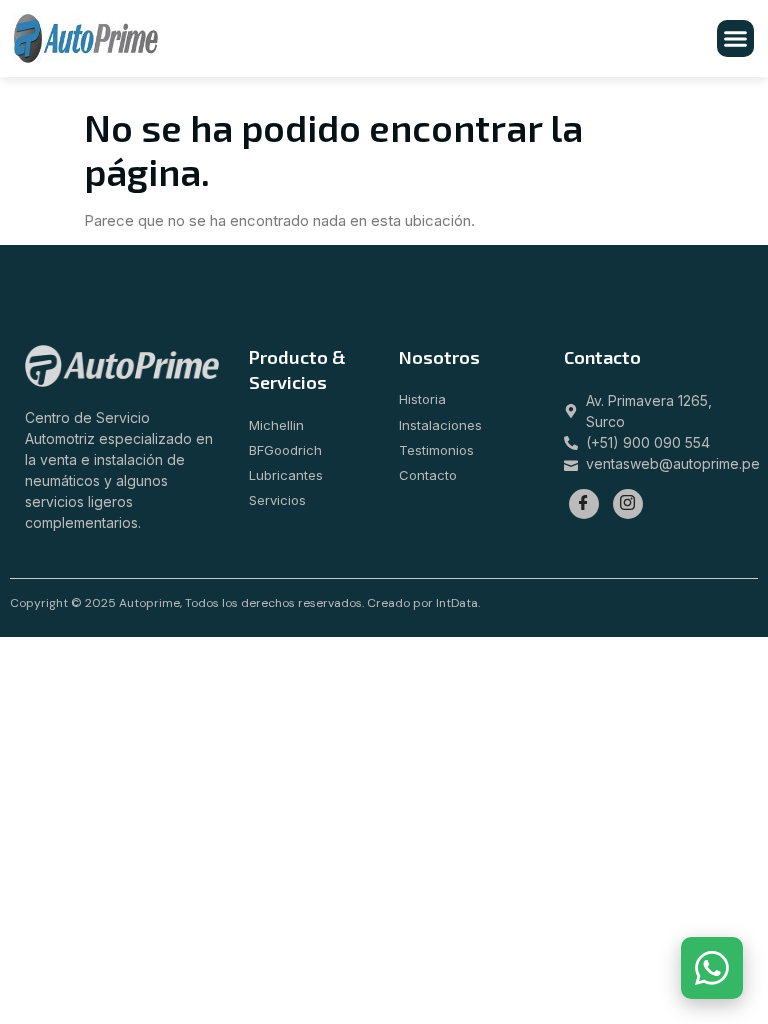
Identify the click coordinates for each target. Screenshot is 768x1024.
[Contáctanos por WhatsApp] (712, 968)
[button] (736, 39)
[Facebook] (584, 504)
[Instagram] (628, 504)
